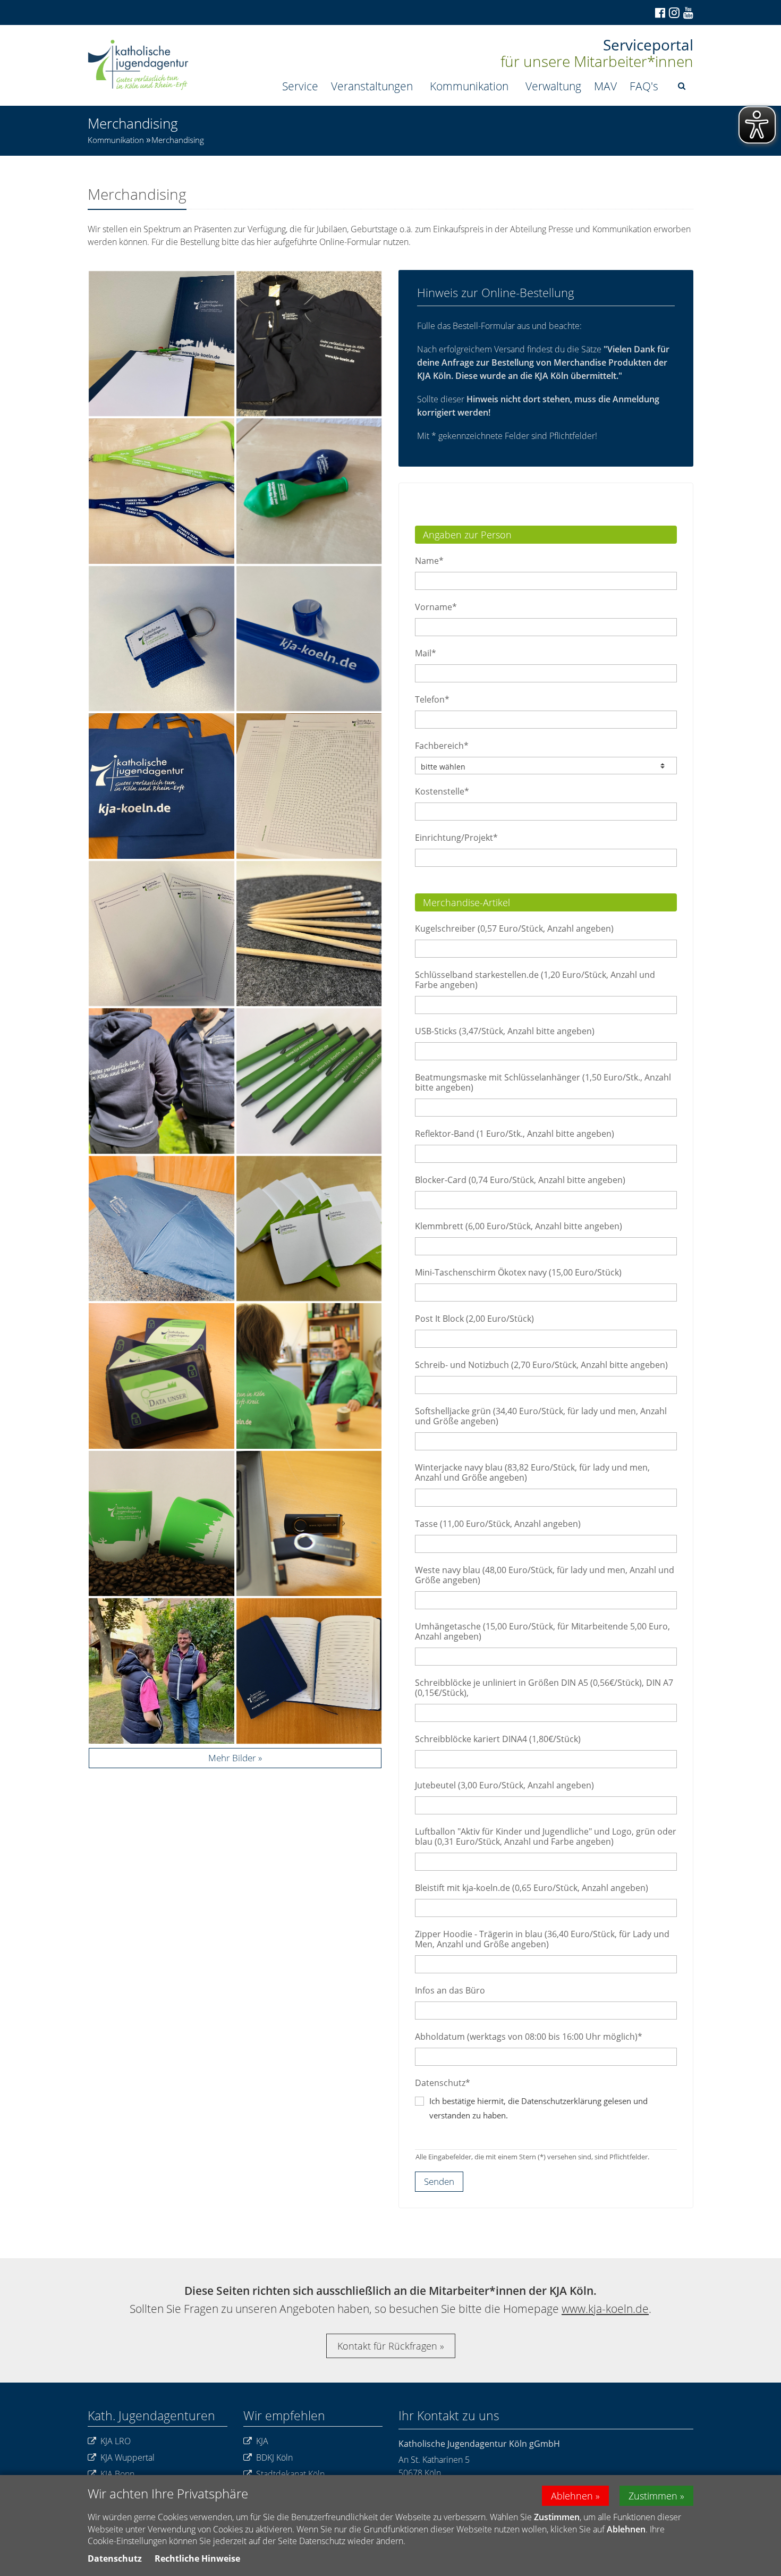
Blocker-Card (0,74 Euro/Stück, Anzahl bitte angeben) (520, 1180)
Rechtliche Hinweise (197, 2558)
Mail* (426, 653)
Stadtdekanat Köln (290, 2474)
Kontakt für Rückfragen (387, 2346)
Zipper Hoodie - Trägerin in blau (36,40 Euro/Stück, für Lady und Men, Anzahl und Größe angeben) (542, 1939)
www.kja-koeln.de (605, 2309)
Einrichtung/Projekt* (456, 838)
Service (300, 86)
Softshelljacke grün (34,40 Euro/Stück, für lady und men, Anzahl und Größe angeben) (541, 1416)
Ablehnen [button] (572, 2496)
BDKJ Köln (274, 2457)
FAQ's (644, 86)
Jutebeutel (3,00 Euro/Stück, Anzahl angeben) (504, 1785)
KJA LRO (116, 2441)
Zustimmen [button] (653, 2496)
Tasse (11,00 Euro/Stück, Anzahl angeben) (498, 1524)
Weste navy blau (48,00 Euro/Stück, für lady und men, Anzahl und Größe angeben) (545, 1575)
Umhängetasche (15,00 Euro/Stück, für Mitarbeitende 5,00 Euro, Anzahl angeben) (542, 1631)
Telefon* (432, 699)
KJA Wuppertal (128, 2457)
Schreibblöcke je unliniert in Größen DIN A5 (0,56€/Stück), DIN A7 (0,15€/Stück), (544, 1688)
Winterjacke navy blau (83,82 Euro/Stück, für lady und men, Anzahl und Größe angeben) (532, 1472)
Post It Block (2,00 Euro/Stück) (474, 1319)
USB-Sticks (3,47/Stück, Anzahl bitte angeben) (505, 1031)
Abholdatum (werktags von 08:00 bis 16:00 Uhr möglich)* (529, 2037)
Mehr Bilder (232, 1758)
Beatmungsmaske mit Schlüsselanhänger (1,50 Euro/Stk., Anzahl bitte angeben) (543, 1082)
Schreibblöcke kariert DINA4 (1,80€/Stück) (498, 1739)
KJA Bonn (117, 2474)
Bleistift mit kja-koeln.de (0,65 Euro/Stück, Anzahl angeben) (532, 1888)
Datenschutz (115, 2558)
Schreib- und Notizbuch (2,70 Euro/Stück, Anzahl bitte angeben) (541, 1365)
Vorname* (436, 607)
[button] (682, 86)
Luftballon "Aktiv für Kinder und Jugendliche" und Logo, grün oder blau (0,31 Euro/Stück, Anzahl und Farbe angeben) (546, 1836)
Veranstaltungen (372, 86)
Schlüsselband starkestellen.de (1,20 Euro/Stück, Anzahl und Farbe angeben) (535, 980)
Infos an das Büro (450, 1990)
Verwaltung (553, 86)
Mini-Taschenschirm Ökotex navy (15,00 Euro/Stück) (518, 1272)
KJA (262, 2441)
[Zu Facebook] (659, 13)
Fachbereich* (442, 746)
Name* (429, 561)
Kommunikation (469, 86)
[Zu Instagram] (673, 12)
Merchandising (178, 140)
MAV (605, 86)
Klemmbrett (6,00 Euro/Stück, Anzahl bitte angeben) (519, 1226)
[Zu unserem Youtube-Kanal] (687, 13)
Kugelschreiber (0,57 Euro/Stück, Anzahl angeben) (514, 928)
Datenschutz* (443, 2083)
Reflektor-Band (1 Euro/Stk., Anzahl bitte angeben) (515, 1134)
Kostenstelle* (442, 791)
